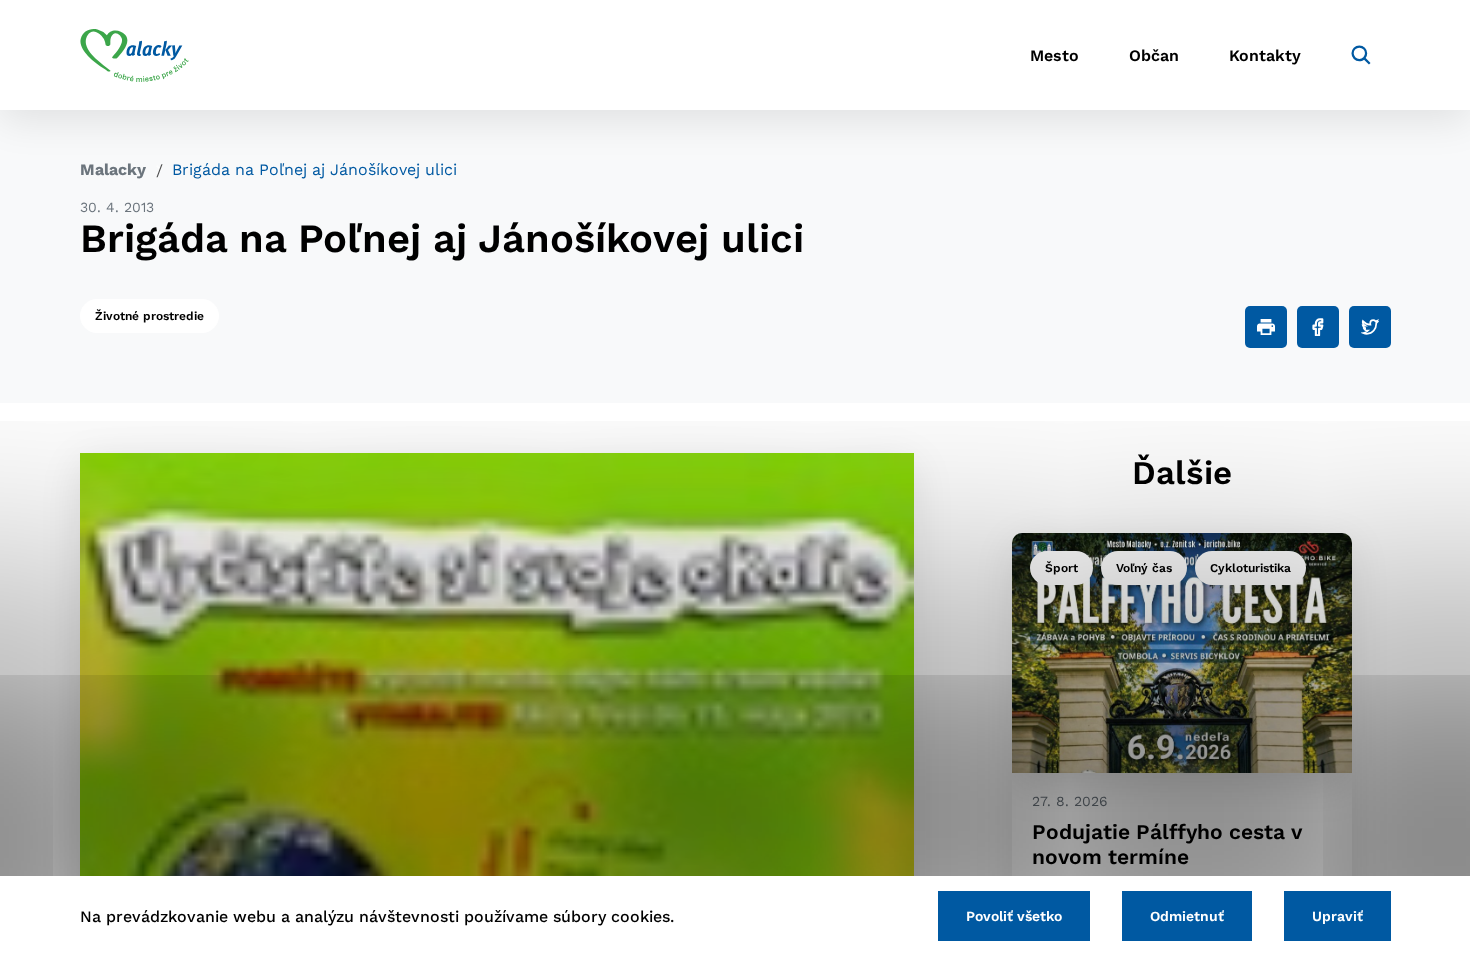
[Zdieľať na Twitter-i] (1370, 327)
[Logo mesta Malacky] (134, 55)
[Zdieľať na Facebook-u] (1318, 327)
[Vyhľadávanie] (1361, 55)
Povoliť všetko (1014, 916)
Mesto (1054, 55)
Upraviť (1337, 916)
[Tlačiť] (1266, 327)
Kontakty (1265, 55)
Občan (1154, 55)
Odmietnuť (1187, 916)
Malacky (113, 169)
